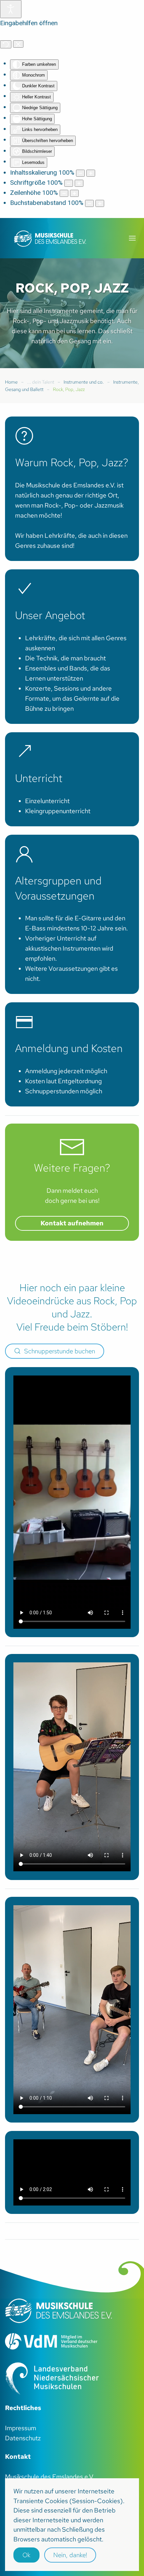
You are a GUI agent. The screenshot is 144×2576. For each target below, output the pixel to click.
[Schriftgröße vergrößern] (79, 183)
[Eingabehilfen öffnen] (11, 9)
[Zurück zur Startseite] (50, 238)
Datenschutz (23, 2438)
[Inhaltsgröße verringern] (80, 173)
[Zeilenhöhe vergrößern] (74, 193)
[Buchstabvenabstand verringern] (89, 203)
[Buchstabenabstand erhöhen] (100, 203)
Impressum (21, 2428)
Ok (26, 2555)
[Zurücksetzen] (6, 44)
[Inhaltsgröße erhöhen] (91, 173)
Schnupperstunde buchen (60, 1351)
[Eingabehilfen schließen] (18, 44)
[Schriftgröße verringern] (69, 183)
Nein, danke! (70, 2555)
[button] (132, 238)
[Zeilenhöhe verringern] (64, 193)
